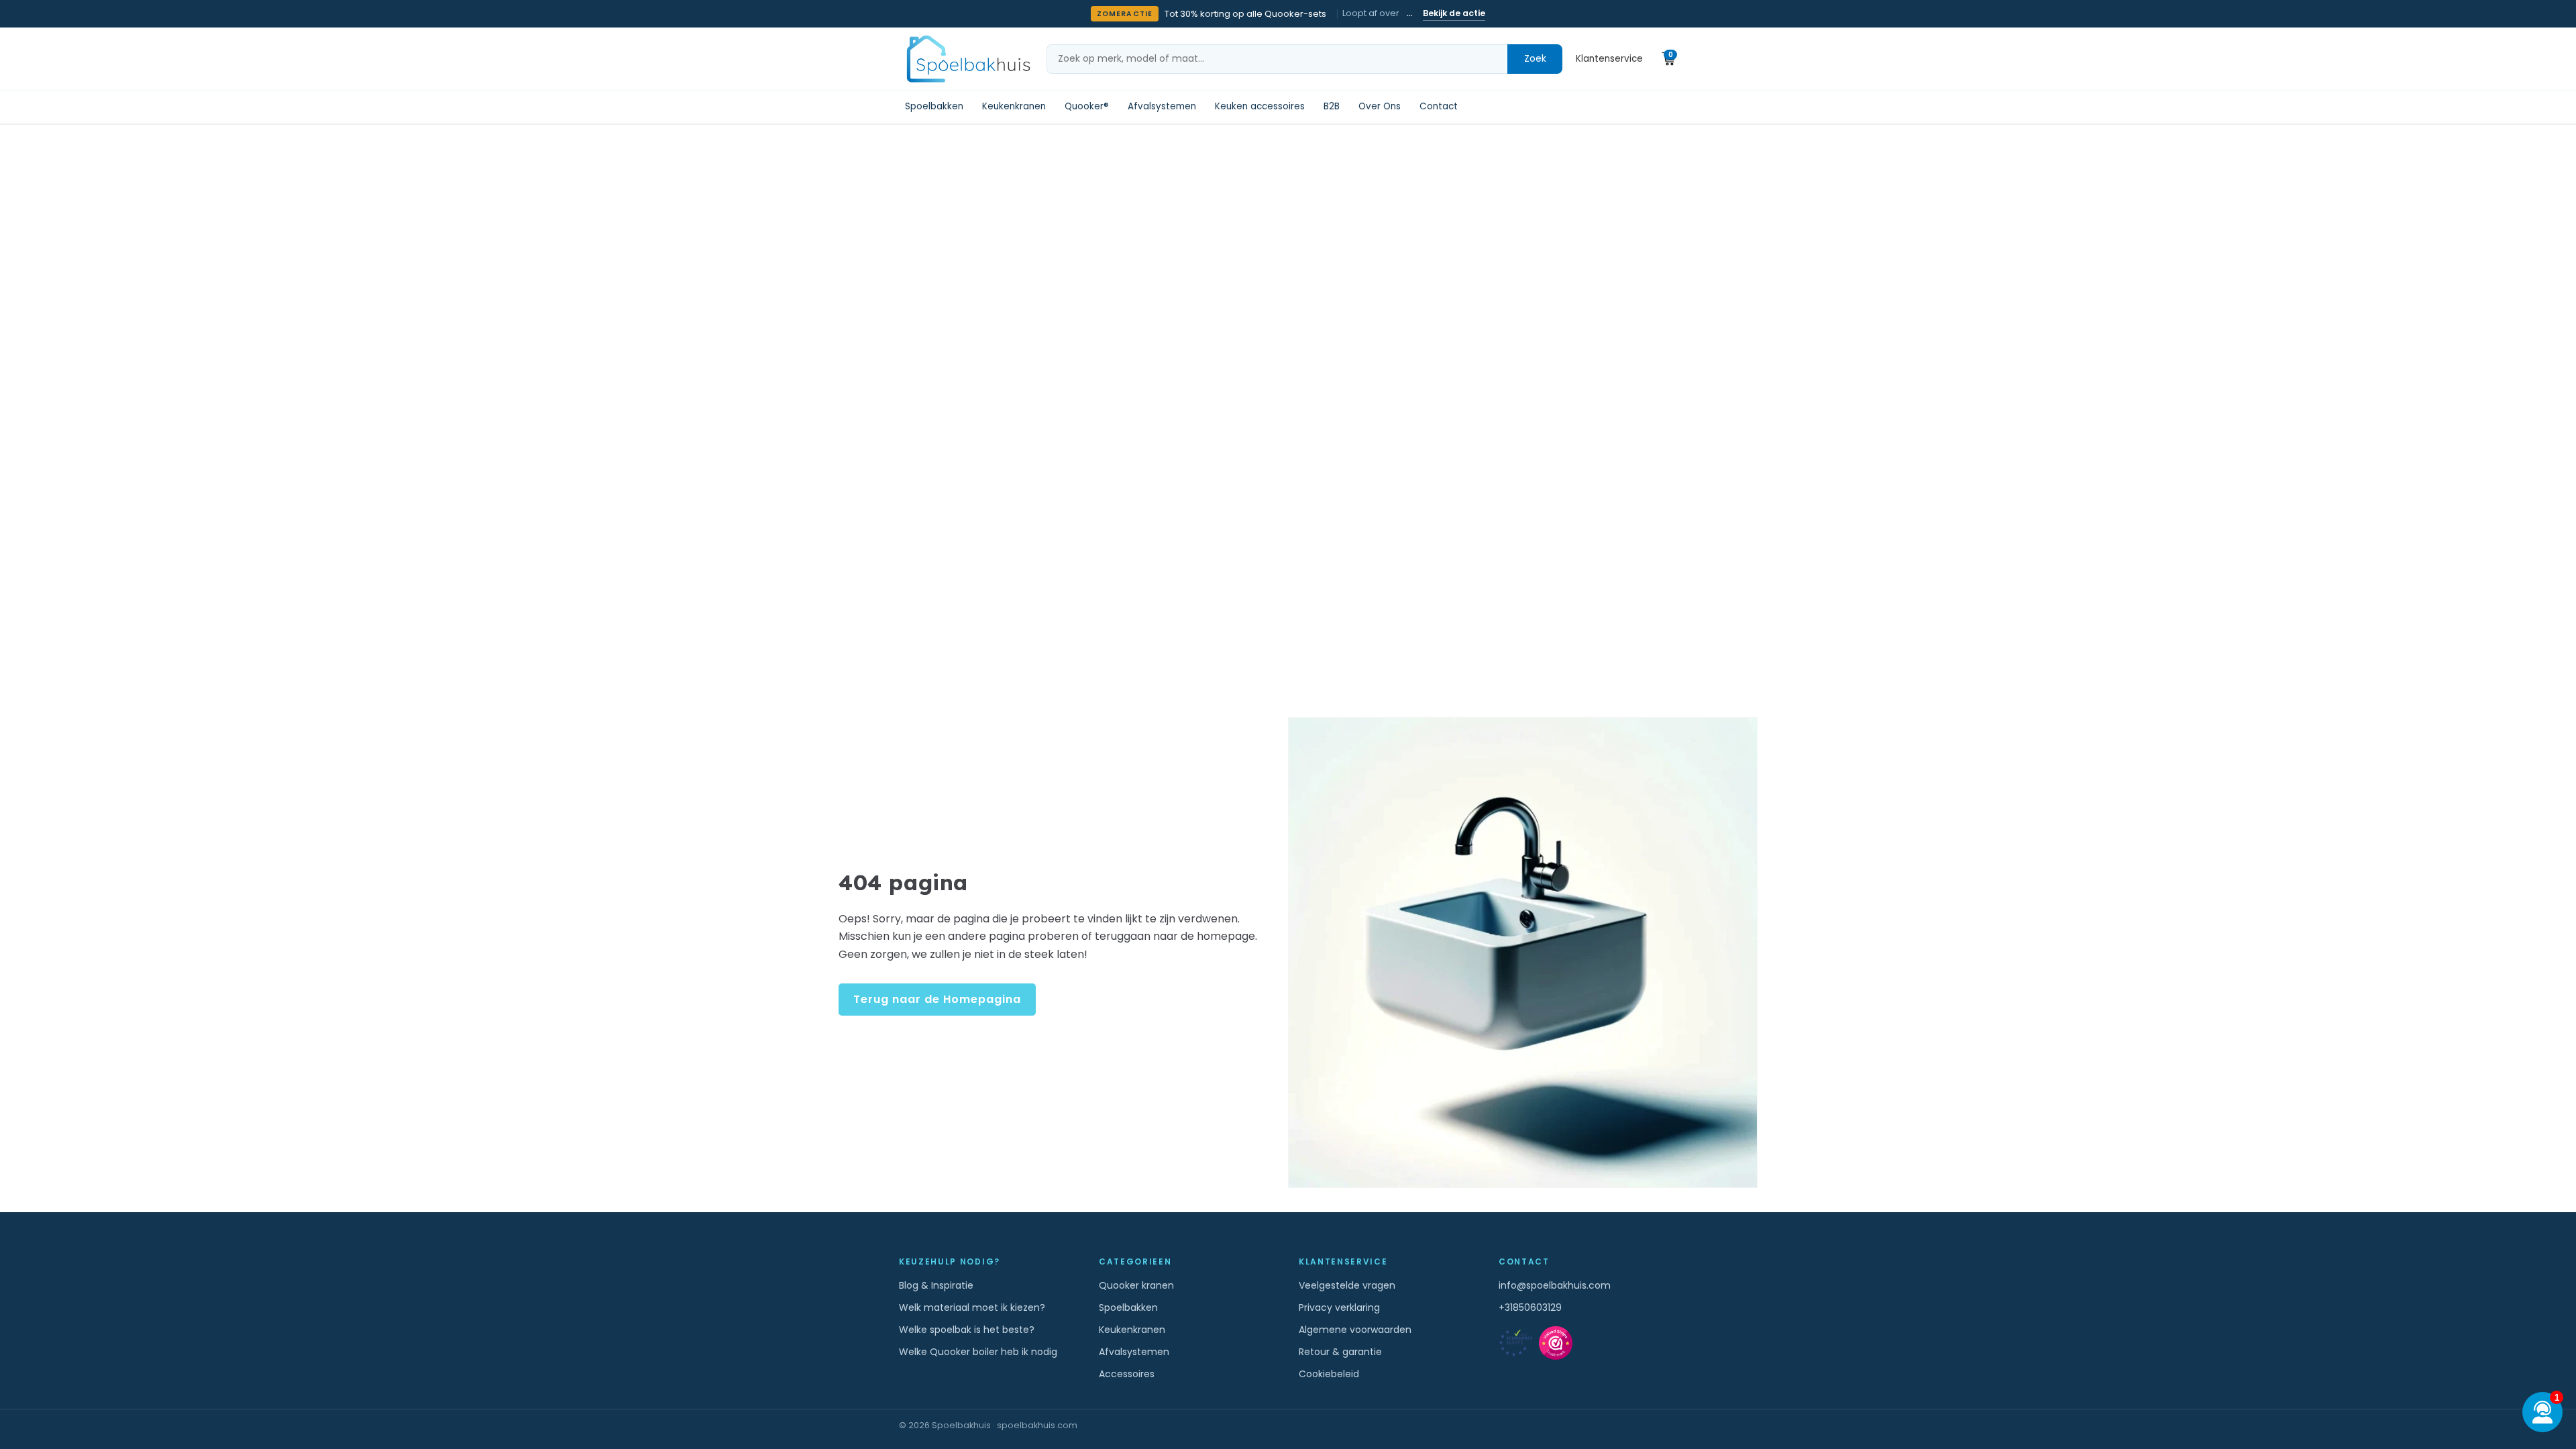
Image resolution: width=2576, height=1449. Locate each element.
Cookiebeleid (1329, 1374)
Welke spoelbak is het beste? (967, 1330)
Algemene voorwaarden (1355, 1330)
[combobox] (1277, 59)
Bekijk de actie (1454, 13)
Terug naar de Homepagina (937, 999)
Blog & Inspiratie (936, 1285)
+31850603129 (1530, 1307)
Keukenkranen (1014, 106)
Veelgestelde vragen (1347, 1285)
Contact (1439, 106)
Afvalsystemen (1162, 106)
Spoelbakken (934, 106)
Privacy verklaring (1339, 1307)
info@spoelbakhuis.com (1555, 1285)
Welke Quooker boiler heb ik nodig (978, 1352)
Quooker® (1087, 106)
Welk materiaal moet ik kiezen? (972, 1307)
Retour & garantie (1340, 1352)
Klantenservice (1609, 59)
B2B (1332, 106)
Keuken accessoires (1260, 106)
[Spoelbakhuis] (967, 59)
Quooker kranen (1136, 1285)
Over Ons (1380, 106)
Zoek (1535, 58)
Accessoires (1127, 1374)
